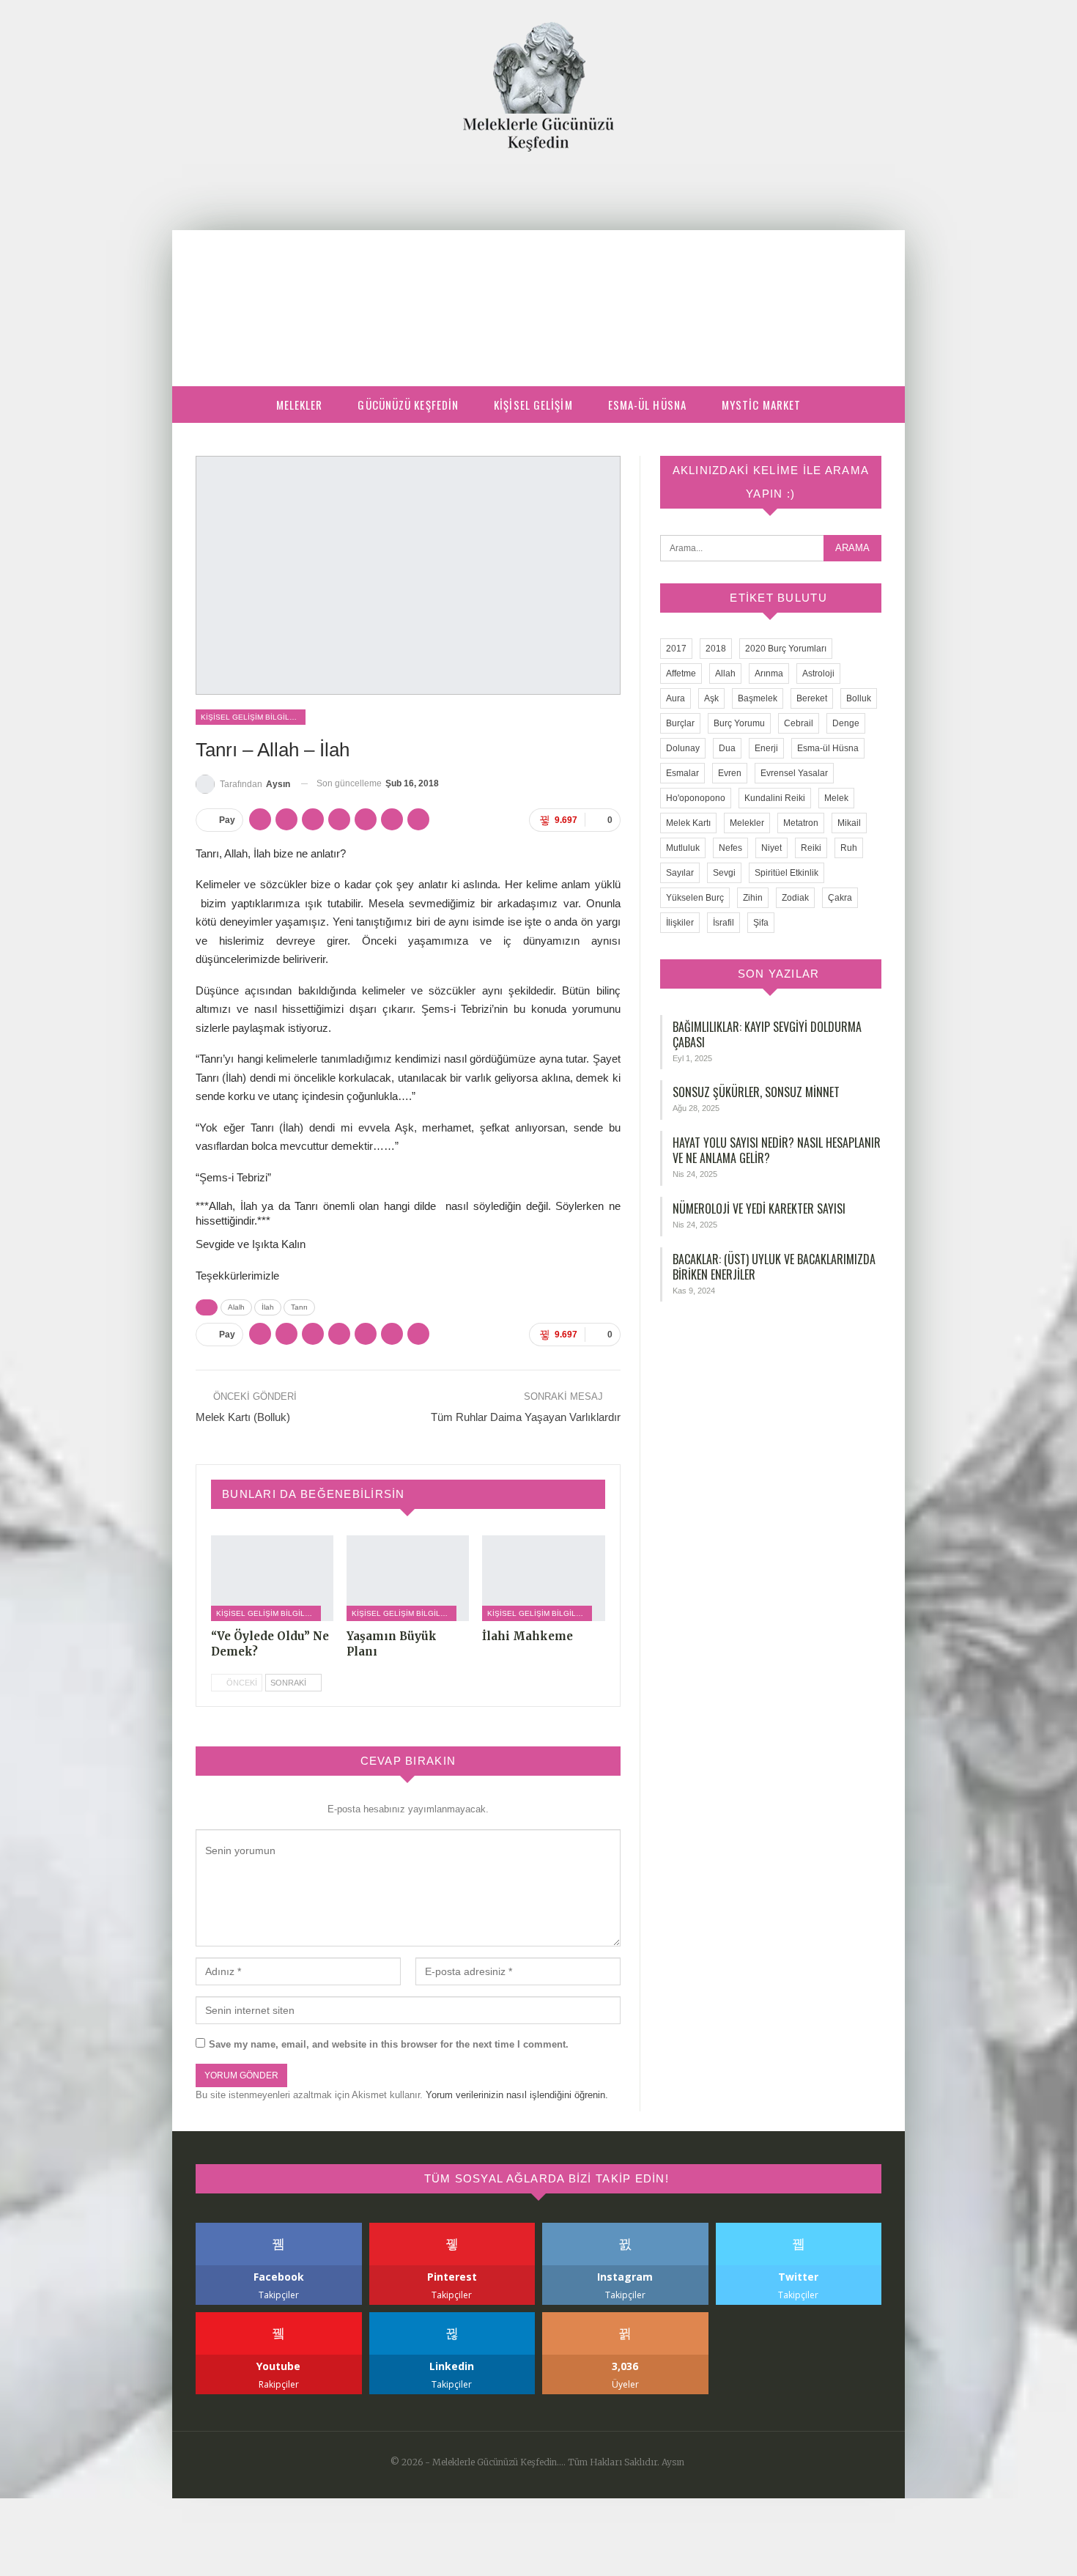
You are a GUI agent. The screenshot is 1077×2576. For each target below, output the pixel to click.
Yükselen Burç (695, 898)
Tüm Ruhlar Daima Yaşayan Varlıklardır (526, 1417)
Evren (730, 773)
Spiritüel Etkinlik (787, 873)
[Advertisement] (538, 262)
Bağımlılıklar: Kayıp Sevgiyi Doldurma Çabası (767, 1034)
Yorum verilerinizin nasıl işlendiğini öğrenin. (517, 2095)
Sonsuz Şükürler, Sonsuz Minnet (756, 1092)
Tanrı (299, 1307)
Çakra (840, 898)
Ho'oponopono (696, 798)
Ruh (849, 848)
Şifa (761, 923)
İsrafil (723, 923)
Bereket (812, 698)
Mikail (849, 823)
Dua (727, 748)
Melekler (300, 405)
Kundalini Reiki (775, 798)
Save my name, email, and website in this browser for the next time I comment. (389, 2044)
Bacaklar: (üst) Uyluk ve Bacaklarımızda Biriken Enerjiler (774, 1267)
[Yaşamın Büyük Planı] (408, 1578)
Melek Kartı (688, 823)
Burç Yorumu (739, 723)
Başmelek (758, 698)
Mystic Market (761, 405)
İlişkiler (680, 923)
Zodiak (795, 898)
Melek (836, 798)
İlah (268, 1307)
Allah (725, 673)
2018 (716, 649)
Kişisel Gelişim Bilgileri (251, 717)
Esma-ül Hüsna (647, 405)
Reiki (811, 848)
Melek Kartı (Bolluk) (243, 1417)
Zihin (753, 898)
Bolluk (859, 698)
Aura (676, 698)
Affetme (681, 673)
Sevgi (724, 873)
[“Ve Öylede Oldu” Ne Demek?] (272, 1578)
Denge (846, 723)
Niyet (771, 848)
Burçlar (680, 723)
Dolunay (683, 748)
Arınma (769, 673)
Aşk (711, 698)
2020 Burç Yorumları (786, 649)
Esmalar (682, 773)
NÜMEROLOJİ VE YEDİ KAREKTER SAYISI (759, 1208)
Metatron (801, 823)
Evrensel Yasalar (794, 773)
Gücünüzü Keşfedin (408, 405)
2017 (676, 649)
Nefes (730, 848)
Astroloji (818, 673)
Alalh (236, 1307)
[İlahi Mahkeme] (543, 1578)
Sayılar (680, 873)
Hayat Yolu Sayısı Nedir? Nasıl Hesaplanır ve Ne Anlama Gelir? (777, 1150)
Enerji (766, 748)
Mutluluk (683, 848)
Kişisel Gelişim (533, 405)
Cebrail (799, 723)
